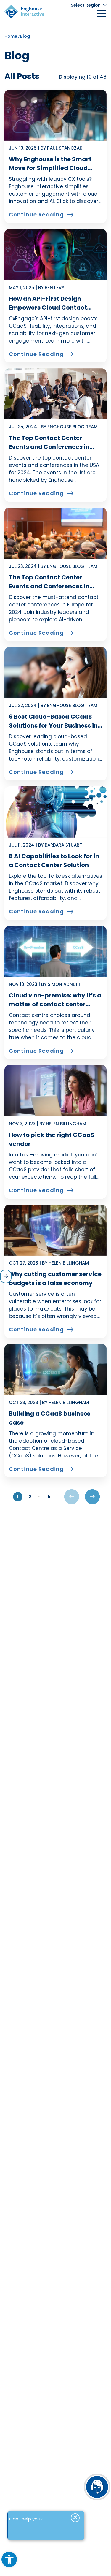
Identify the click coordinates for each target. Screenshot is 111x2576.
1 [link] (18, 1497)
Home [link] (11, 36)
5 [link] (49, 1497)
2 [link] (30, 1497)
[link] (9, 2559)
